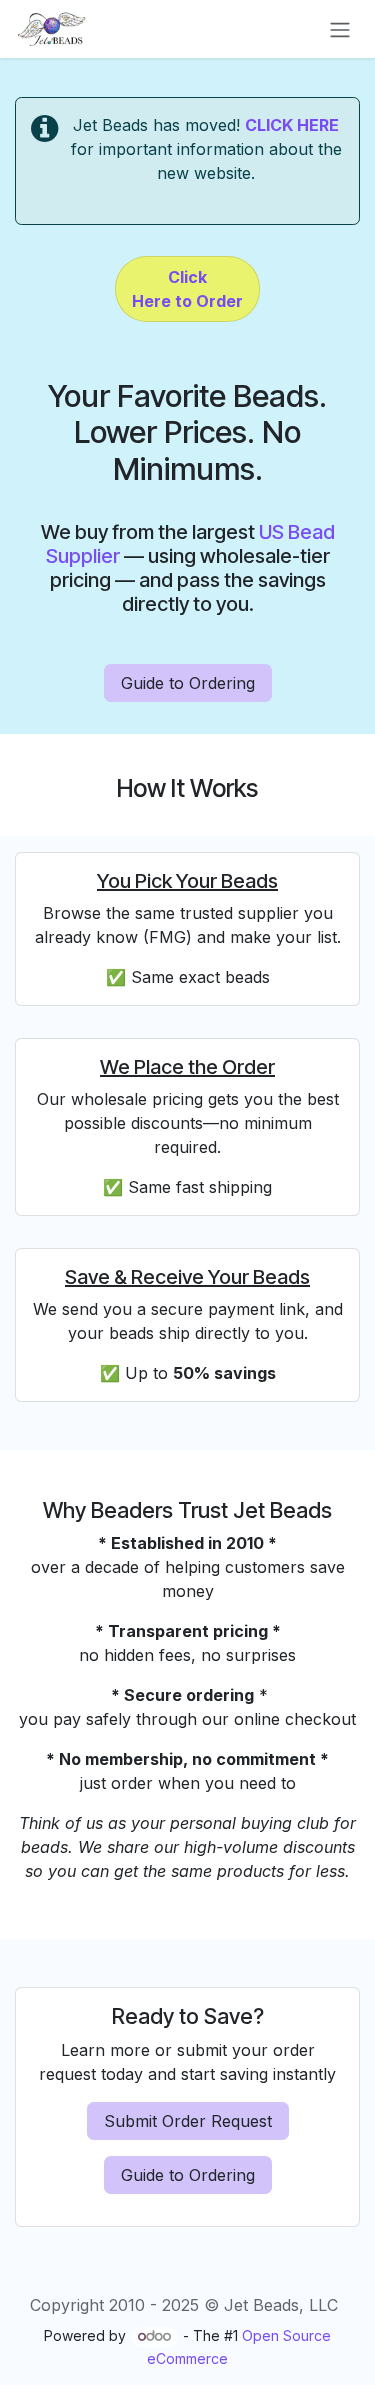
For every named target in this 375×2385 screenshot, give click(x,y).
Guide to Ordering (188, 683)
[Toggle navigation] (340, 29)
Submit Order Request (188, 2121)
